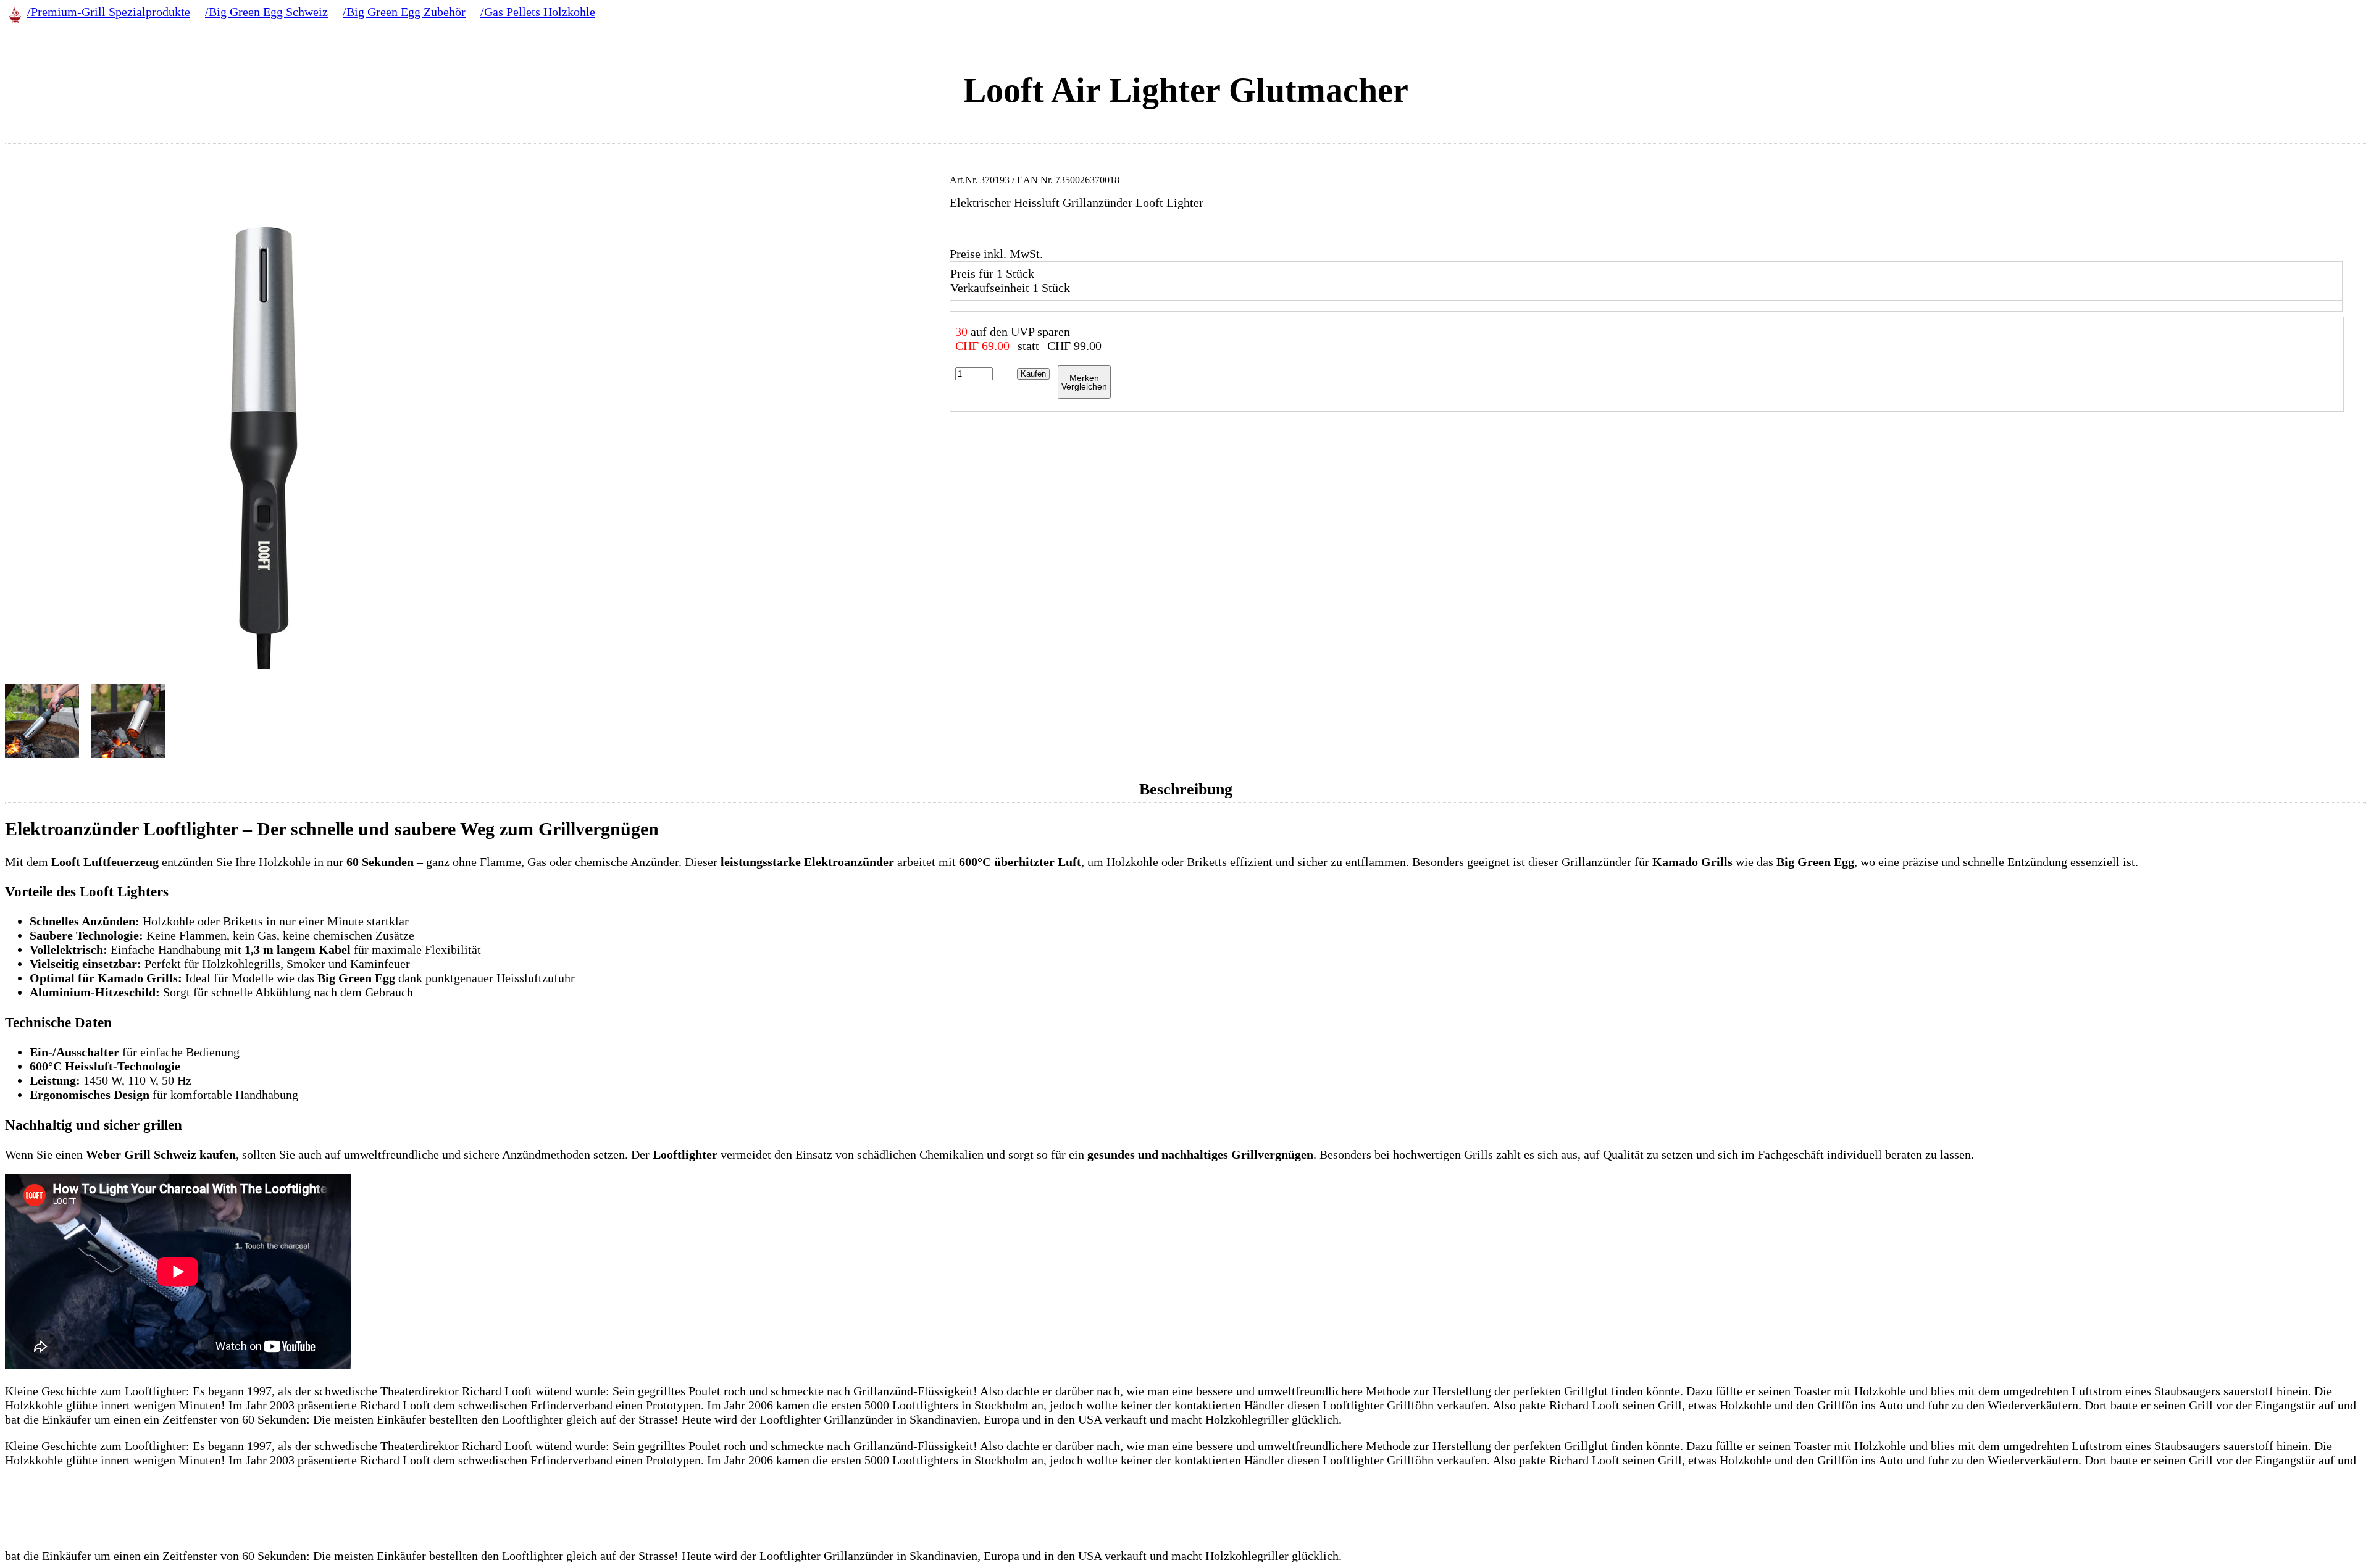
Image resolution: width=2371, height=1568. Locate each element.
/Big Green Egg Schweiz (266, 12)
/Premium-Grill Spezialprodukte (109, 12)
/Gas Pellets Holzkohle (538, 12)
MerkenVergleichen (1084, 382)
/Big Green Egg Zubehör (404, 12)
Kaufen (1033, 374)
